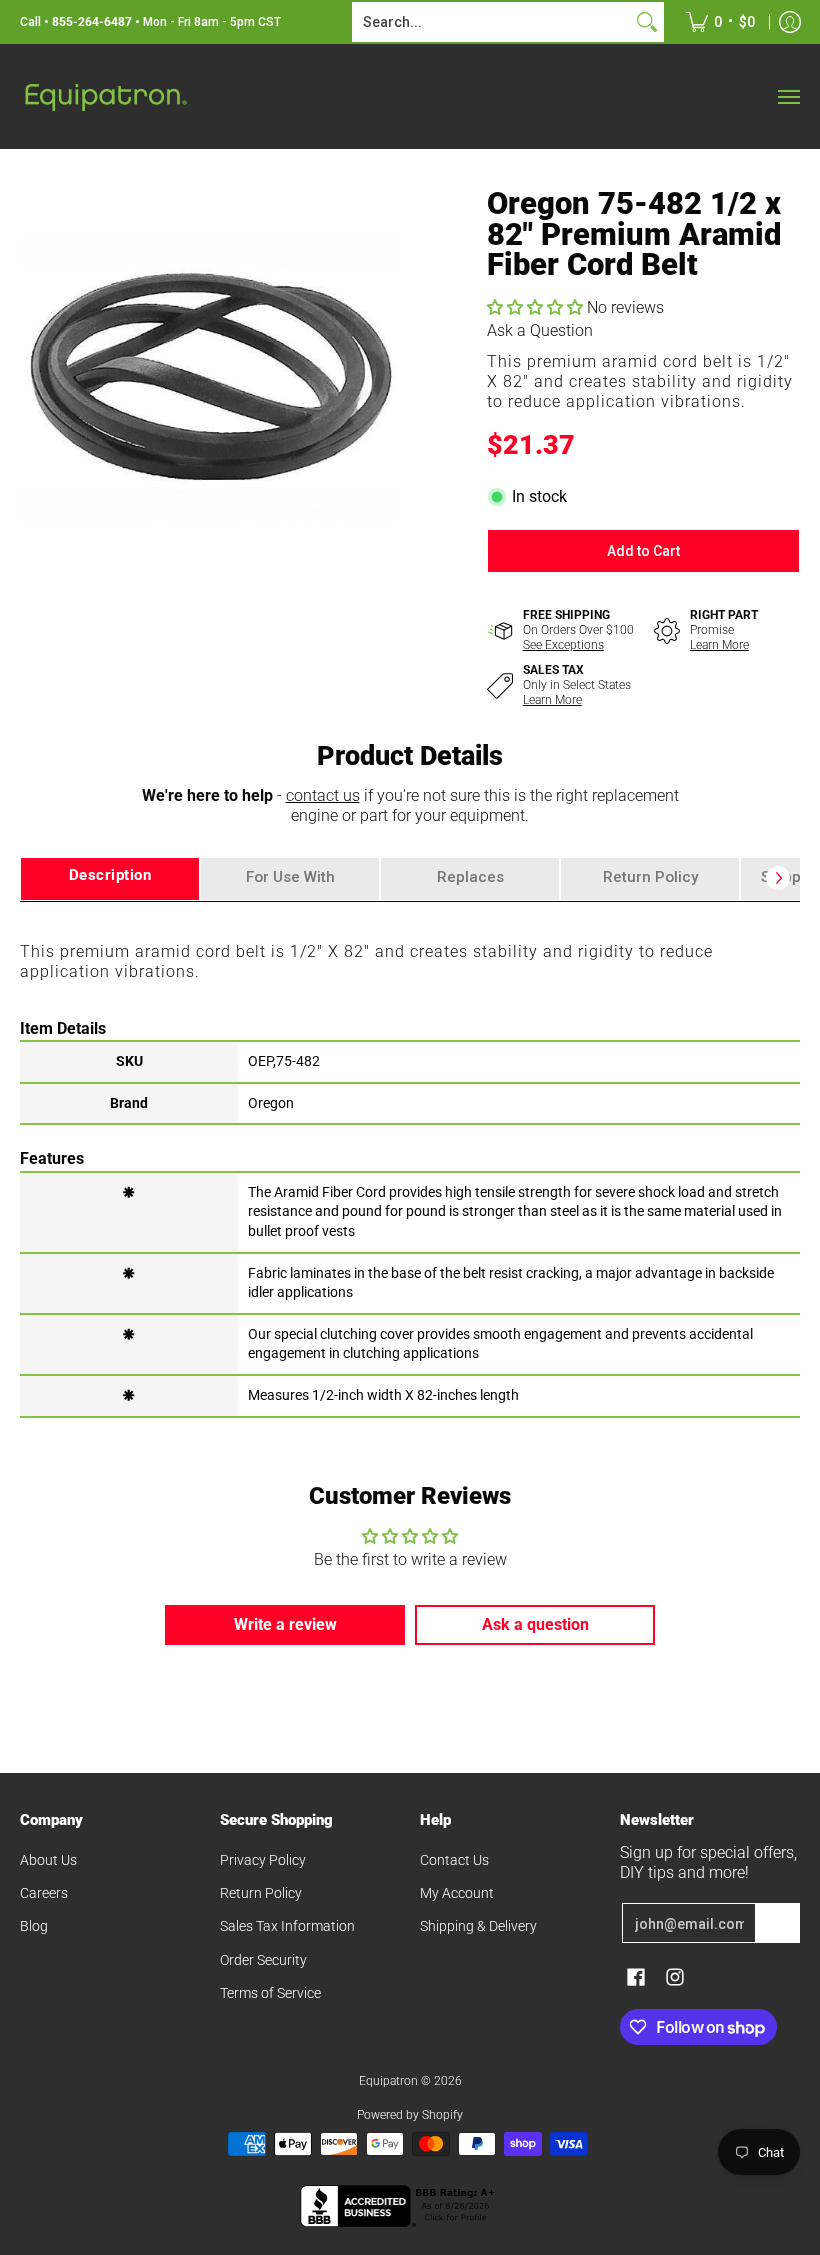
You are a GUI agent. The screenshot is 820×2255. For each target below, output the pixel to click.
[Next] (778, 878)
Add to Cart (643, 551)
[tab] (110, 879)
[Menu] (788, 96)
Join (778, 1923)
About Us (48, 1860)
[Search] (647, 22)
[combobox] (492, 22)
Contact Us (454, 1860)
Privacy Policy (263, 1860)
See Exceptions (563, 645)
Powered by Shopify (410, 2115)
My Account (457, 1893)
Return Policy (261, 1893)
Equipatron (388, 2081)
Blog (34, 1926)
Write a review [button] (285, 1624)
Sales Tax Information (287, 1926)
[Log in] (790, 22)
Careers (44, 1893)
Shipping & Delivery (478, 1926)
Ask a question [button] (535, 1624)
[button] (537, 307)
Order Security (263, 1960)
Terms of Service (270, 1993)
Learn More (719, 645)
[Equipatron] (105, 96)
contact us (323, 795)
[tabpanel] (410, 1158)
